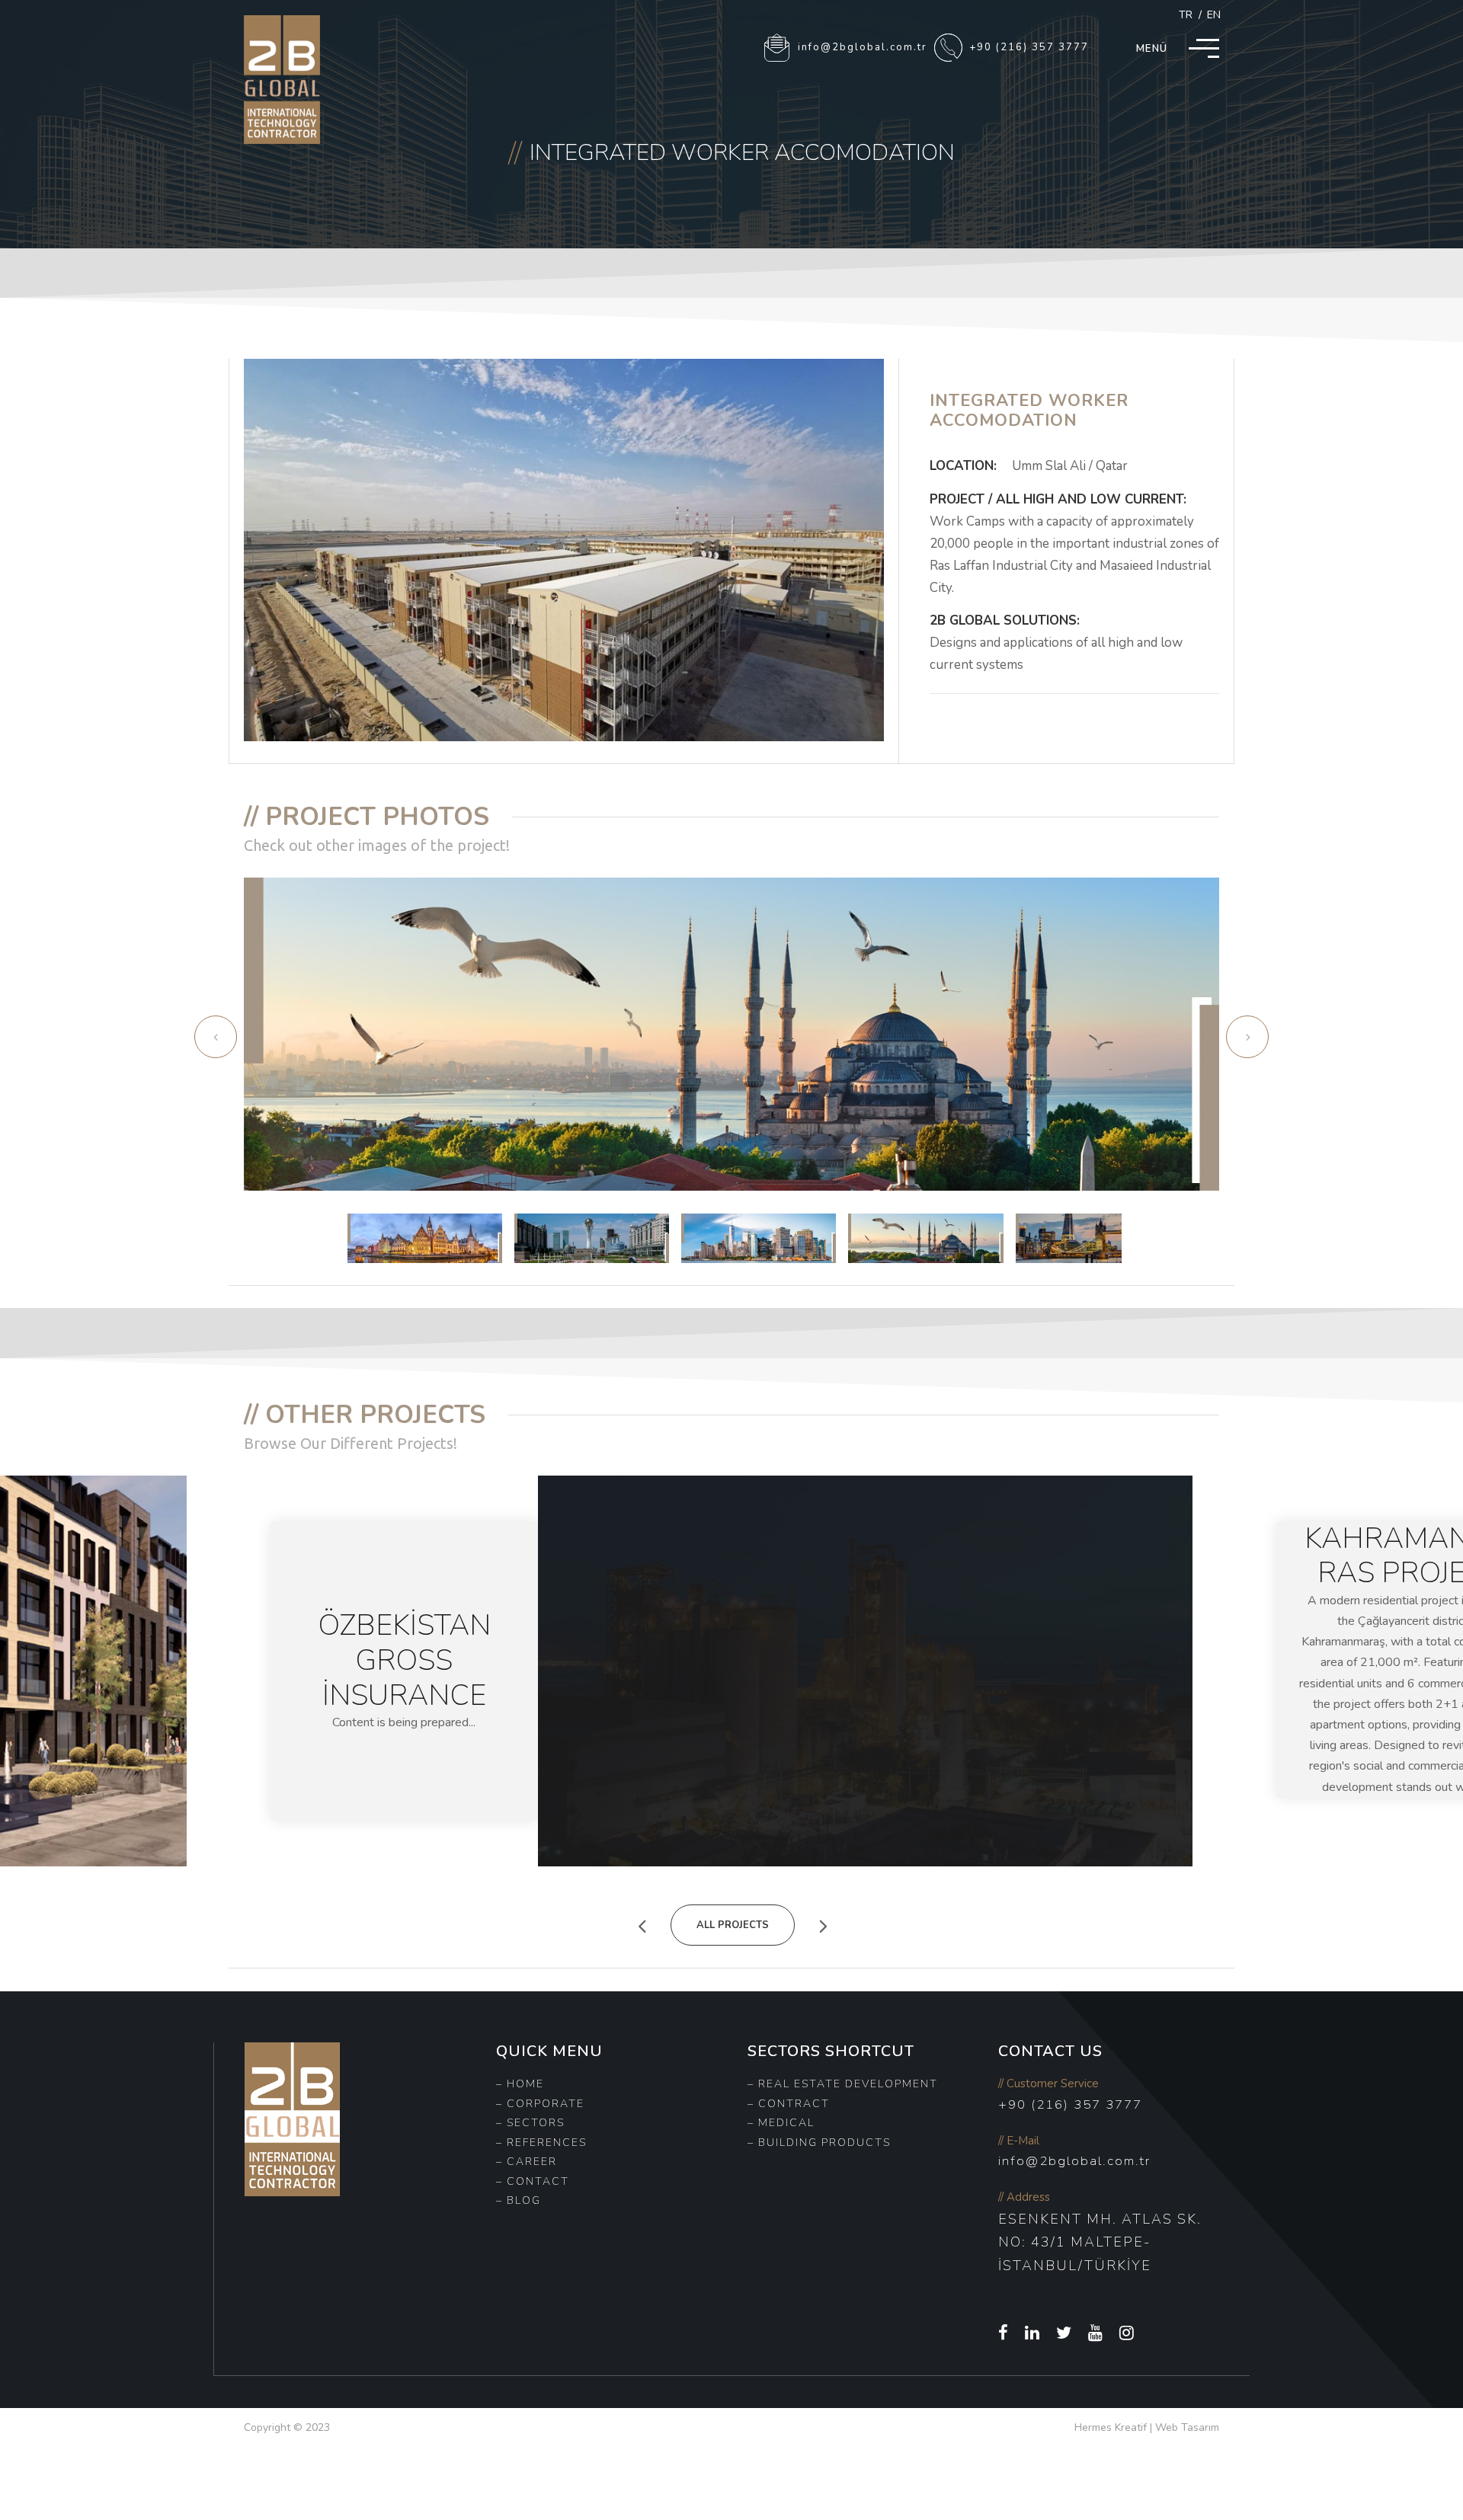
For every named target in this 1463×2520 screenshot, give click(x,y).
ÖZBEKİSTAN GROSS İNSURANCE (404, 1660)
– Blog (519, 2200)
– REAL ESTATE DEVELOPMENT (843, 2084)
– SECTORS (530, 2123)
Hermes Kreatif (1111, 2427)
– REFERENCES (541, 2143)
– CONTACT (533, 2181)
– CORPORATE (540, 2104)
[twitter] (1064, 2333)
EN (1214, 15)
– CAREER (527, 2162)
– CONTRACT (789, 2104)
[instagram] (1127, 2333)
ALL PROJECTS (733, 1925)
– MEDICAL (781, 2123)
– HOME (520, 2084)
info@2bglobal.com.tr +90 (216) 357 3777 (941, 47)
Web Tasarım (1187, 2427)
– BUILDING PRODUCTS (819, 2143)
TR (1186, 15)
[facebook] (1004, 2333)
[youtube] (1096, 2333)
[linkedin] (1033, 2333)
